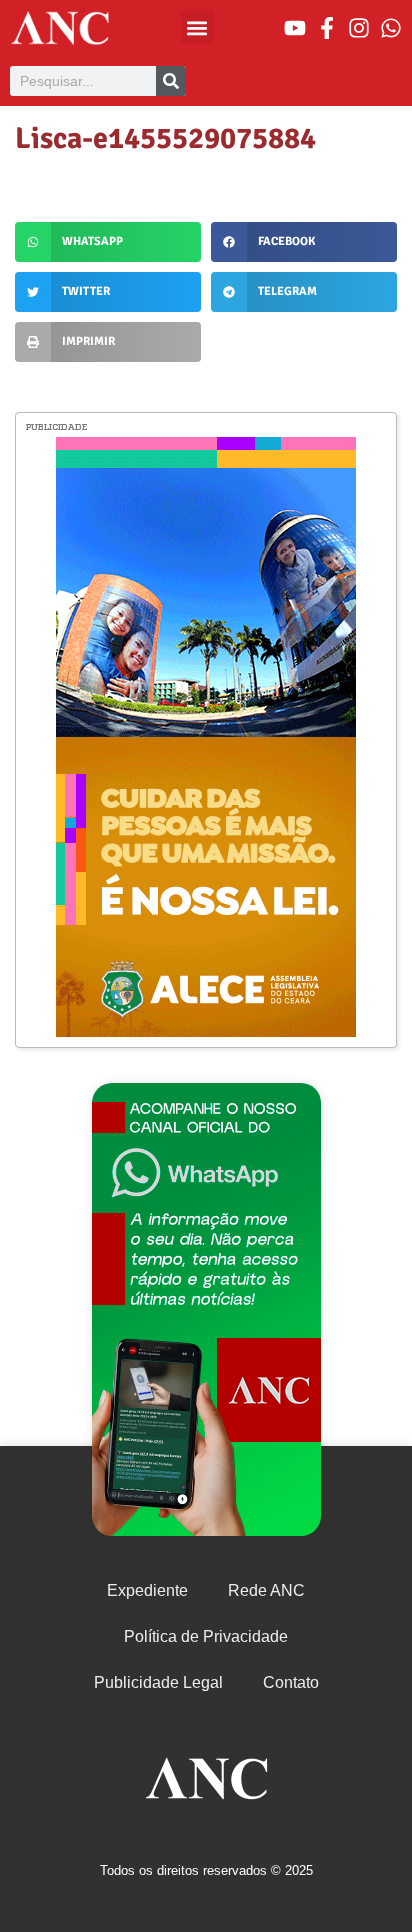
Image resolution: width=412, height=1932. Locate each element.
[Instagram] (359, 28)
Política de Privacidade (206, 1636)
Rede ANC (266, 1590)
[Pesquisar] (171, 81)
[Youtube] (295, 28)
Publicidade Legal (158, 1682)
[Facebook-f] (327, 28)
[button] (197, 27)
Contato (291, 1682)
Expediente (147, 1590)
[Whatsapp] (391, 28)
